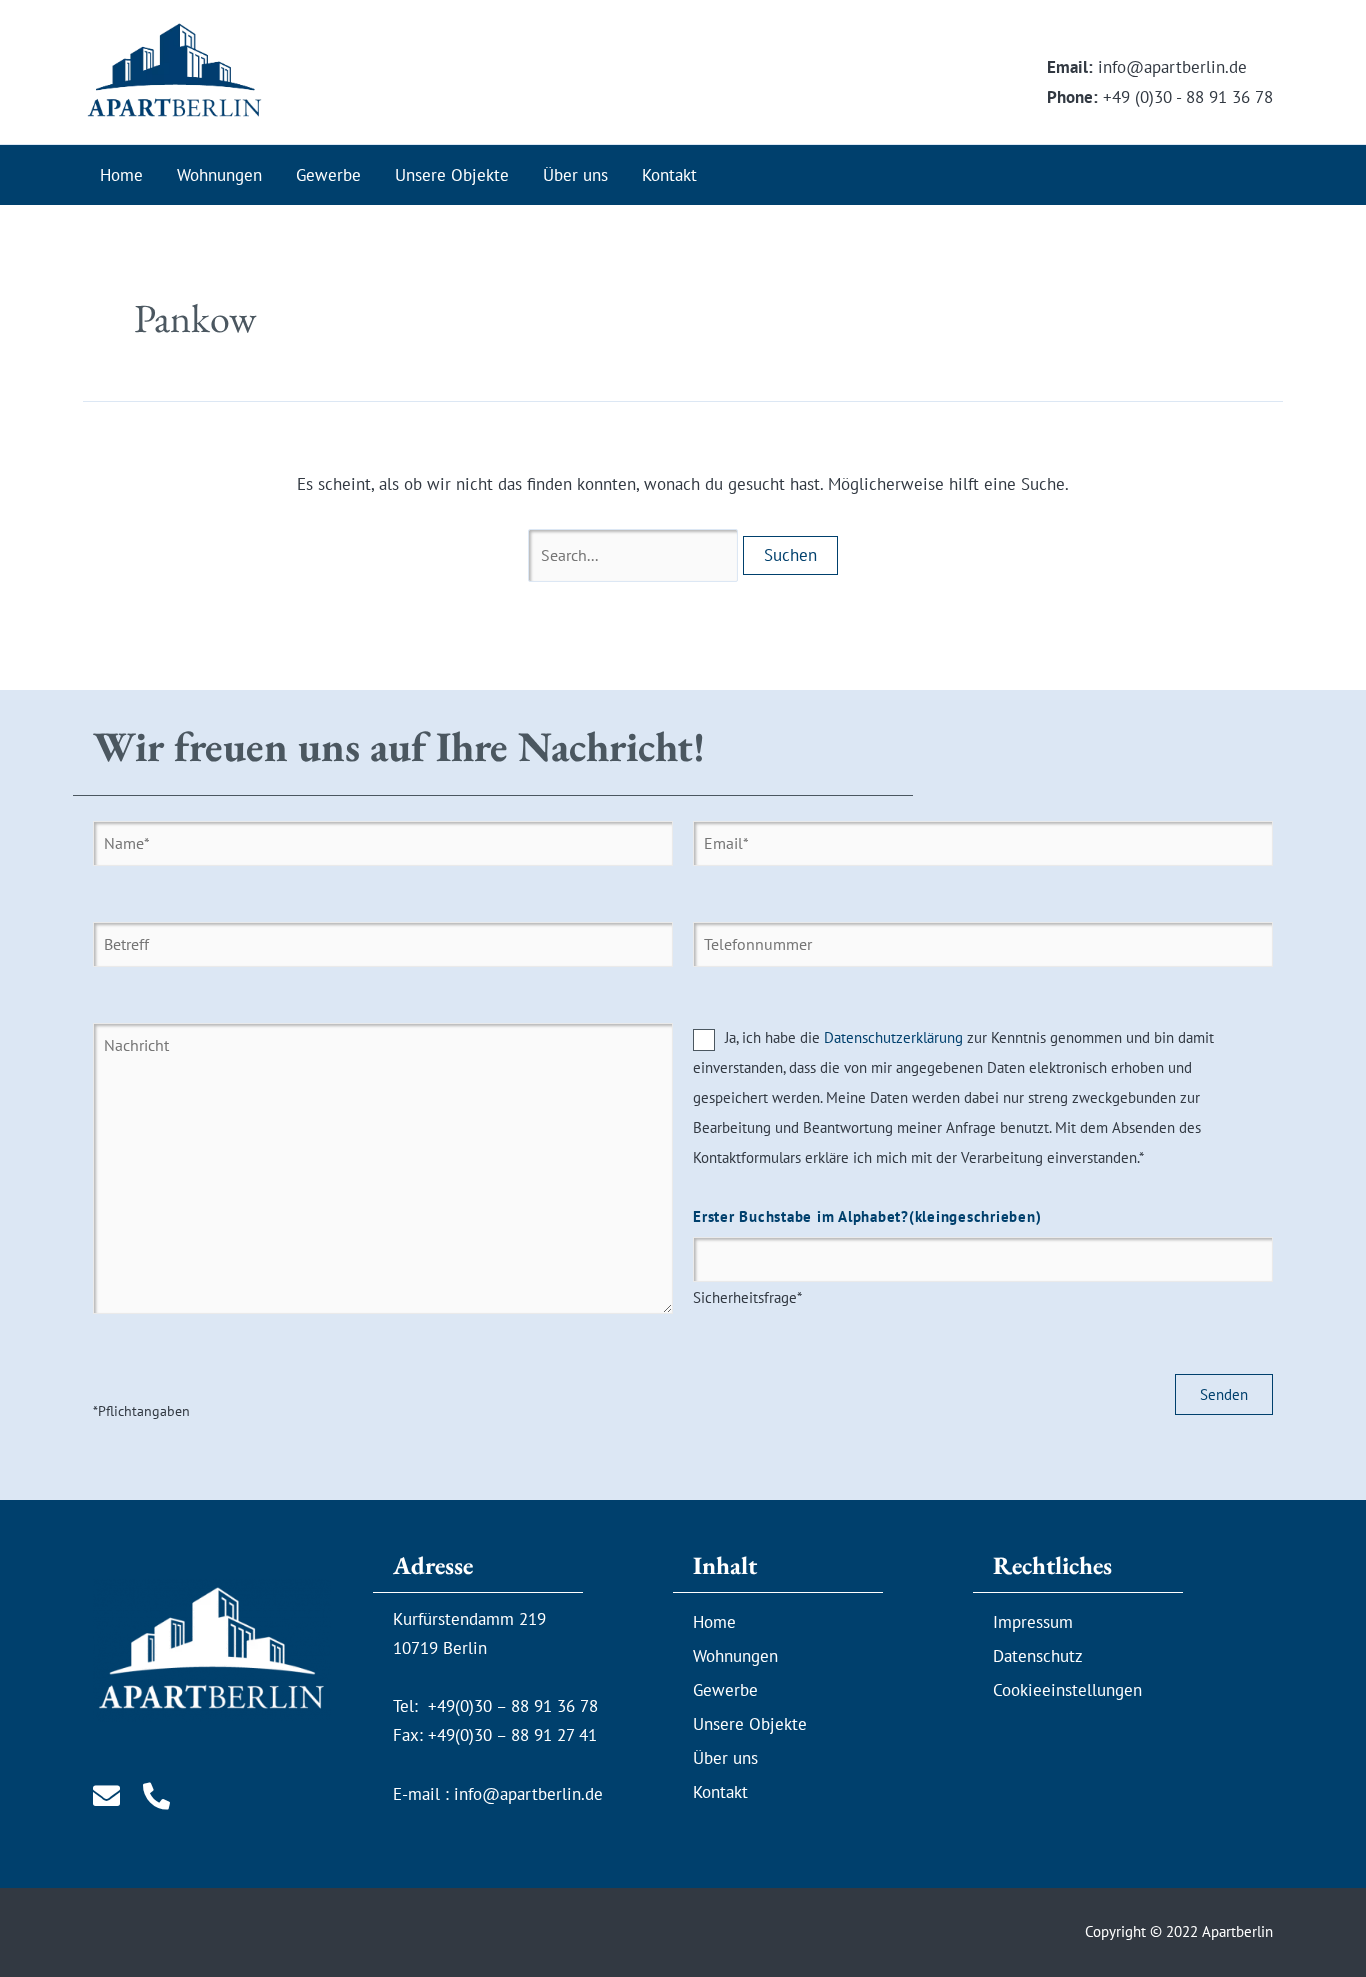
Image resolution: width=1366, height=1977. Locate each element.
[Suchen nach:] (635, 555)
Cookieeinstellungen (1067, 1690)
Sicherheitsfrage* (867, 1257)
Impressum (1033, 1622)
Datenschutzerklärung (893, 1037)
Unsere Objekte (452, 175)
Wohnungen (219, 175)
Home (121, 175)
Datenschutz (1038, 1656)
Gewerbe (328, 175)
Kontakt (669, 175)
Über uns (575, 175)
